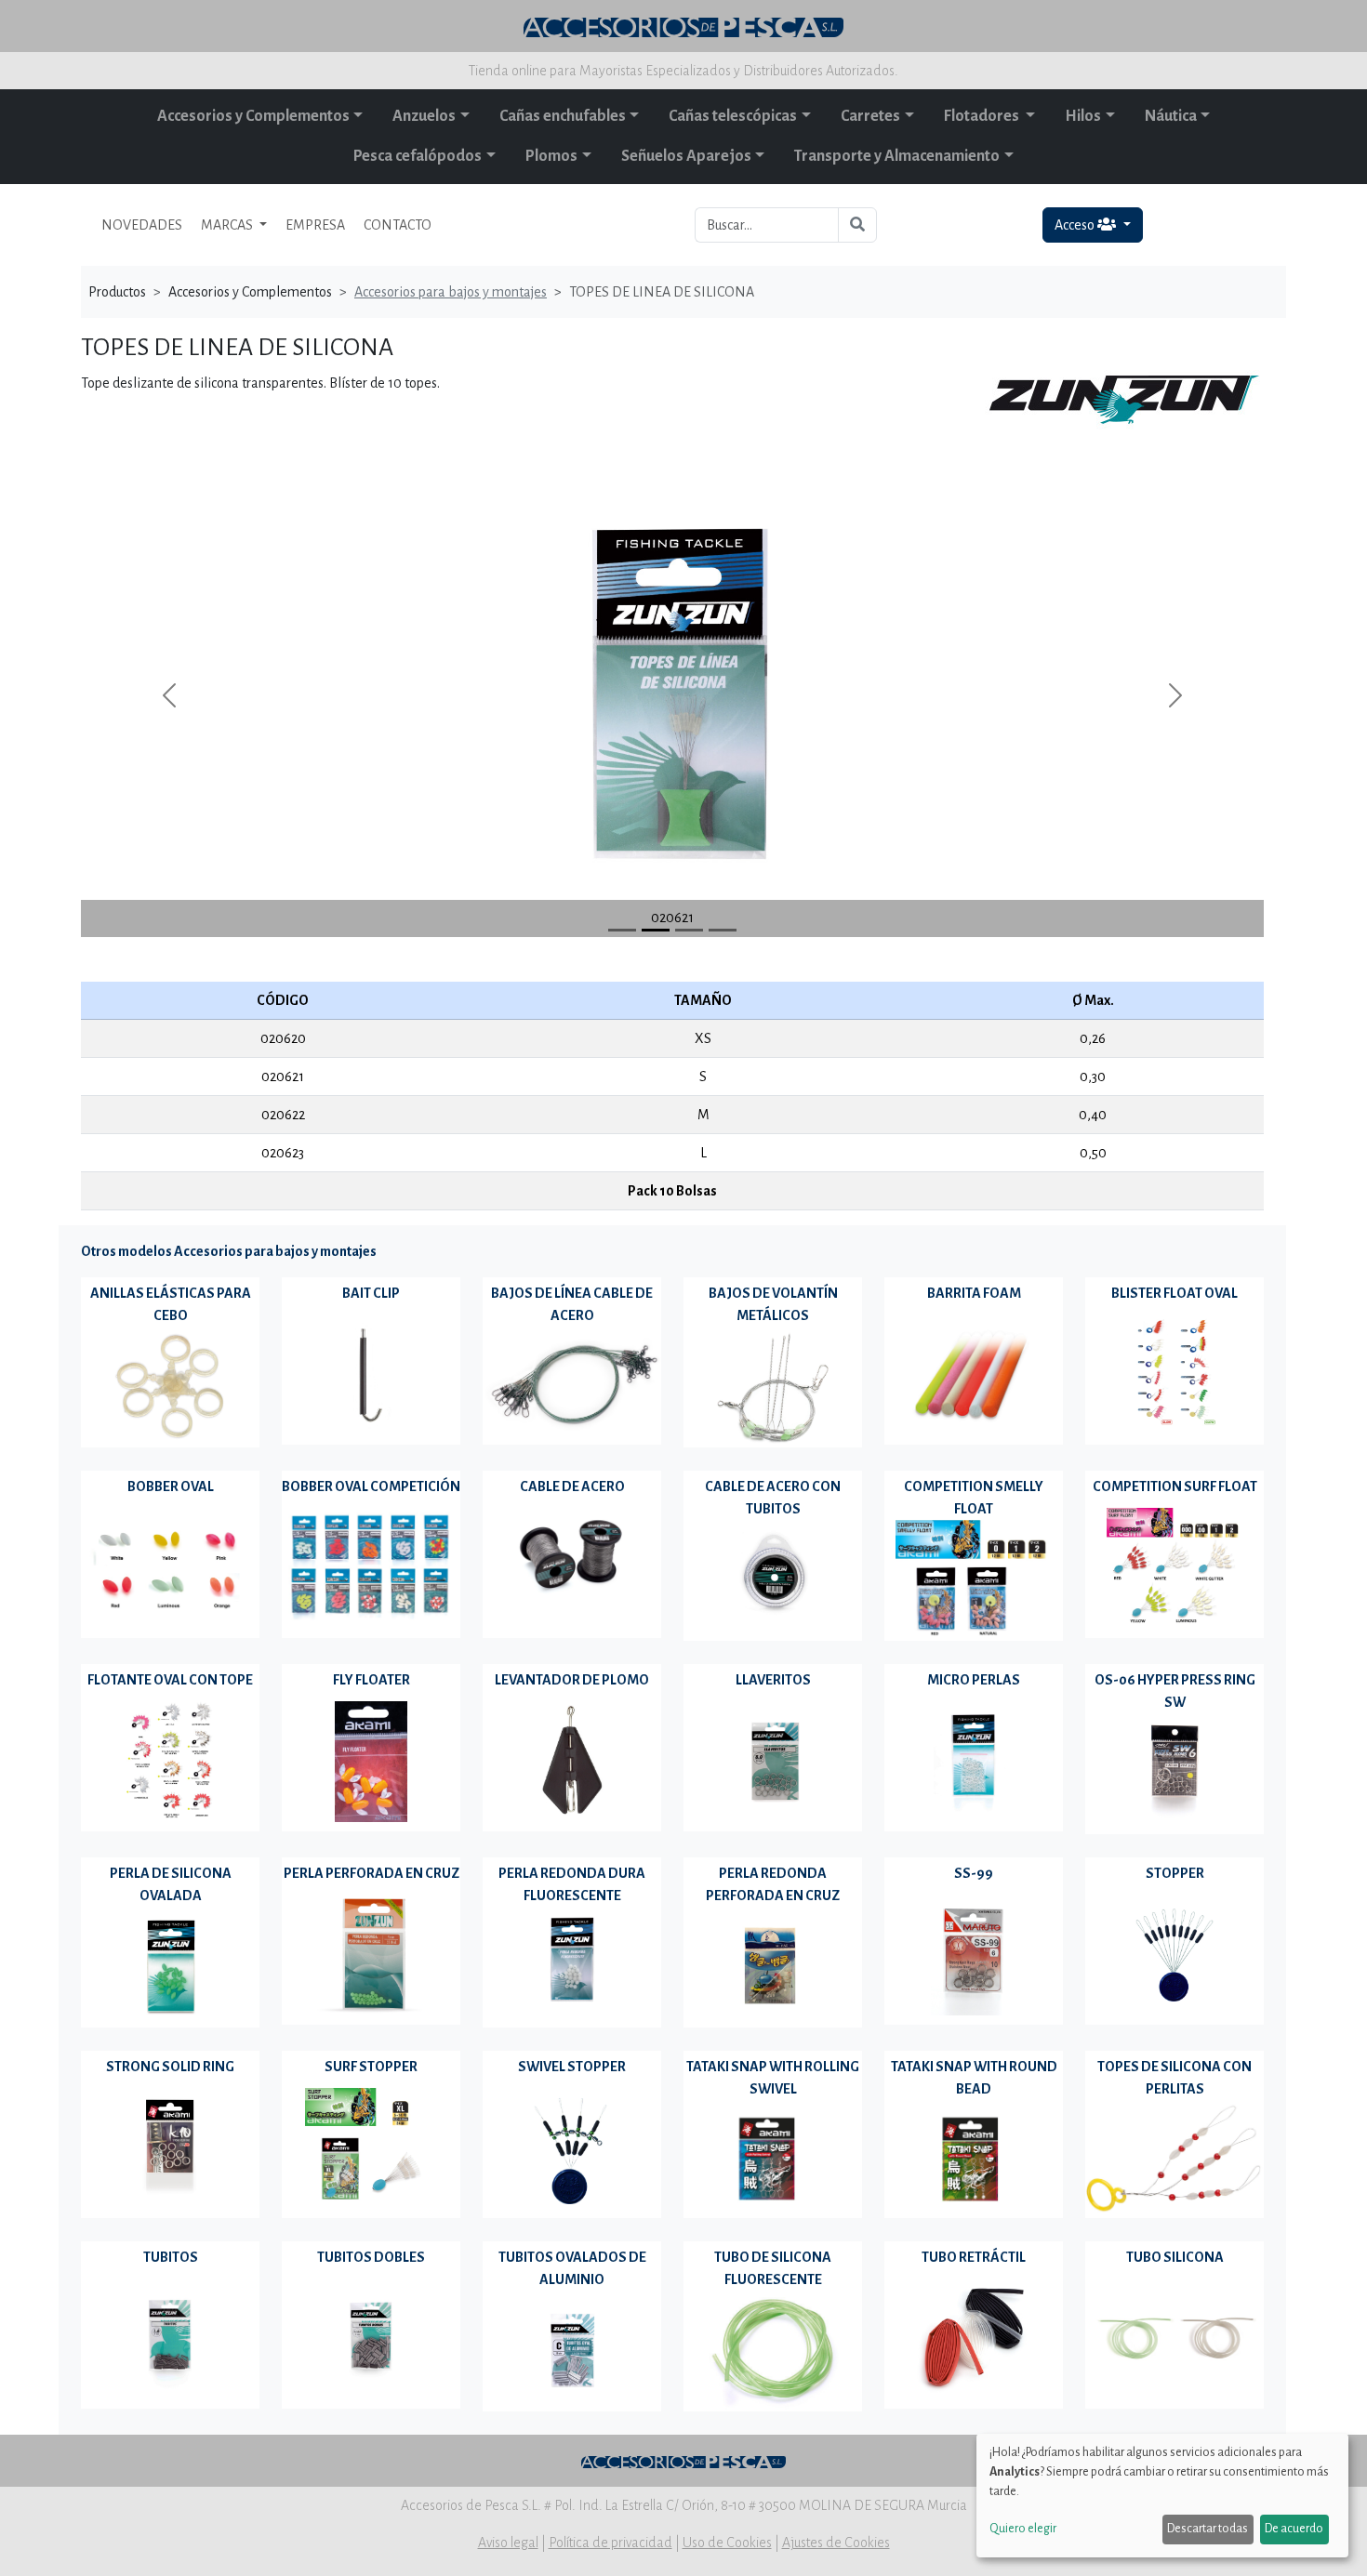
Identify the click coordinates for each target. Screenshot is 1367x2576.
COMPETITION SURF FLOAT (1175, 1486)
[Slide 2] (689, 930)
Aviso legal (508, 2543)
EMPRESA (315, 225)
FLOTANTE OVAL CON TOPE (170, 1680)
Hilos (1083, 116)
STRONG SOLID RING (170, 2067)
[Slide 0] (622, 930)
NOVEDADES (142, 225)
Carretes (870, 116)
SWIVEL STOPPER (572, 2067)
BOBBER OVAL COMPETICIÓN (371, 1486)
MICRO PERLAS (974, 1680)
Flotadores (983, 116)
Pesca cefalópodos (418, 156)
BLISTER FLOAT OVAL (1175, 1293)
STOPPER (1175, 1873)
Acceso (1076, 225)
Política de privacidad (611, 2543)
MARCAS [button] (228, 225)
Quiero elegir (1023, 2529)
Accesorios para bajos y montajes (451, 292)
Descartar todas (1208, 2529)
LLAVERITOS (773, 1680)
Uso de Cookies (727, 2543)
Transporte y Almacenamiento (897, 156)
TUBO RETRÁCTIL (974, 2257)
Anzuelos (424, 116)
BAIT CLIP (371, 1293)
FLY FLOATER (372, 1680)
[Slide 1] (656, 930)
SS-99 (974, 1873)
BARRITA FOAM (974, 1293)
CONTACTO (398, 225)
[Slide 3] (723, 930)
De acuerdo (1294, 2529)
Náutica (1171, 116)
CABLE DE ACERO (572, 1486)
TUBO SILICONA (1175, 2257)
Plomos (551, 156)
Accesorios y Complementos (253, 116)
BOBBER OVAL (171, 1486)
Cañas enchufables (563, 116)
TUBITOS (171, 2257)
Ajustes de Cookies (836, 2543)
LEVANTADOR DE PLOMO (572, 1680)
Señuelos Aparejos (686, 156)
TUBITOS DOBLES (371, 2257)
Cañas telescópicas (733, 116)
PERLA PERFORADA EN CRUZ (372, 1873)
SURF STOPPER (371, 2067)
